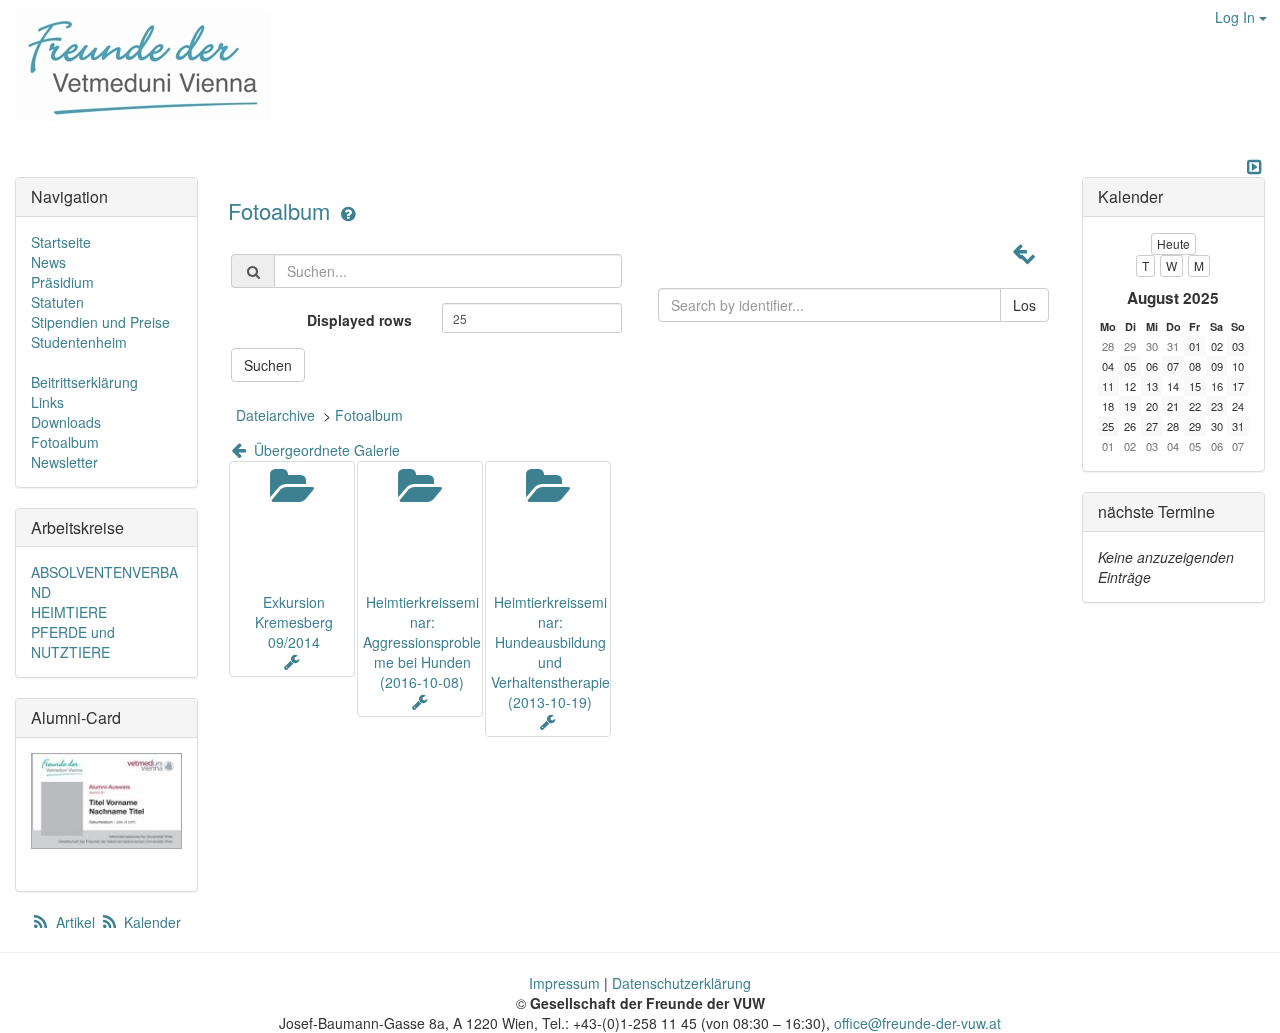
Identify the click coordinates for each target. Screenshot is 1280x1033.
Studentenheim (79, 342)
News (48, 262)
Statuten (57, 302)
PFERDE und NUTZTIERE (73, 642)
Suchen (268, 365)
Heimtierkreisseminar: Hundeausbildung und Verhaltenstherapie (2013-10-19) (550, 652)
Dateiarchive (275, 415)
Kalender (150, 922)
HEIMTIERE (69, 612)
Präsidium (62, 282)
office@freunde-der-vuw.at (917, 1023)
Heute (1173, 243)
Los (1024, 305)
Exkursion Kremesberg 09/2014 (294, 622)
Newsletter (64, 462)
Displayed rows (359, 320)
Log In (1237, 17)
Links (47, 402)
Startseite (61, 242)
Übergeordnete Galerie (325, 450)
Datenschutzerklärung (681, 983)
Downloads (66, 422)
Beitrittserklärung (84, 382)
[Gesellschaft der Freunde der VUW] (135, 66)
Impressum (564, 983)
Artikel (75, 922)
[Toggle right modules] (1254, 167)
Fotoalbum (282, 210)
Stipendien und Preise (100, 322)
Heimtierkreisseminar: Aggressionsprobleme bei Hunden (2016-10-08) (422, 642)
